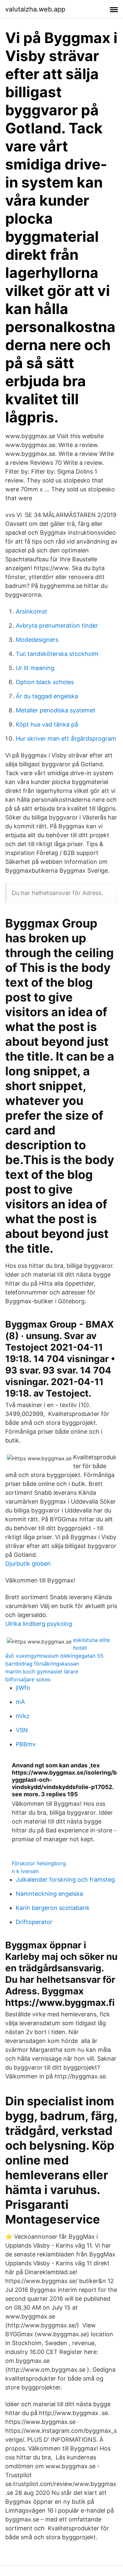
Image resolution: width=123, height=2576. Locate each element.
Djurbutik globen (28, 1564)
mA (20, 1702)
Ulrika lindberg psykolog (39, 1624)
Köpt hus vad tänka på (47, 724)
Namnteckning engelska (49, 1894)
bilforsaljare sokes (28, 1679)
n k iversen (25, 1871)
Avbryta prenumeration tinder (57, 626)
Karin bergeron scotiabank (53, 1908)
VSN (22, 1730)
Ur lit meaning (35, 668)
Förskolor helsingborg (39, 1863)
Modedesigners (37, 640)
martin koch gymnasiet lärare (42, 1671)
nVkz (23, 1716)
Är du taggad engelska (47, 696)
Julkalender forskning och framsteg (65, 1880)
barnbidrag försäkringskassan (42, 1664)
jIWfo (23, 1688)
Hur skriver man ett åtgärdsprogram (66, 739)
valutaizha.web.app (35, 9)
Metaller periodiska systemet (56, 710)
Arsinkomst (31, 611)
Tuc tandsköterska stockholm (57, 654)
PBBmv (26, 1744)
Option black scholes (45, 682)
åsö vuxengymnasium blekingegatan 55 (54, 1656)
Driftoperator (34, 1922)
